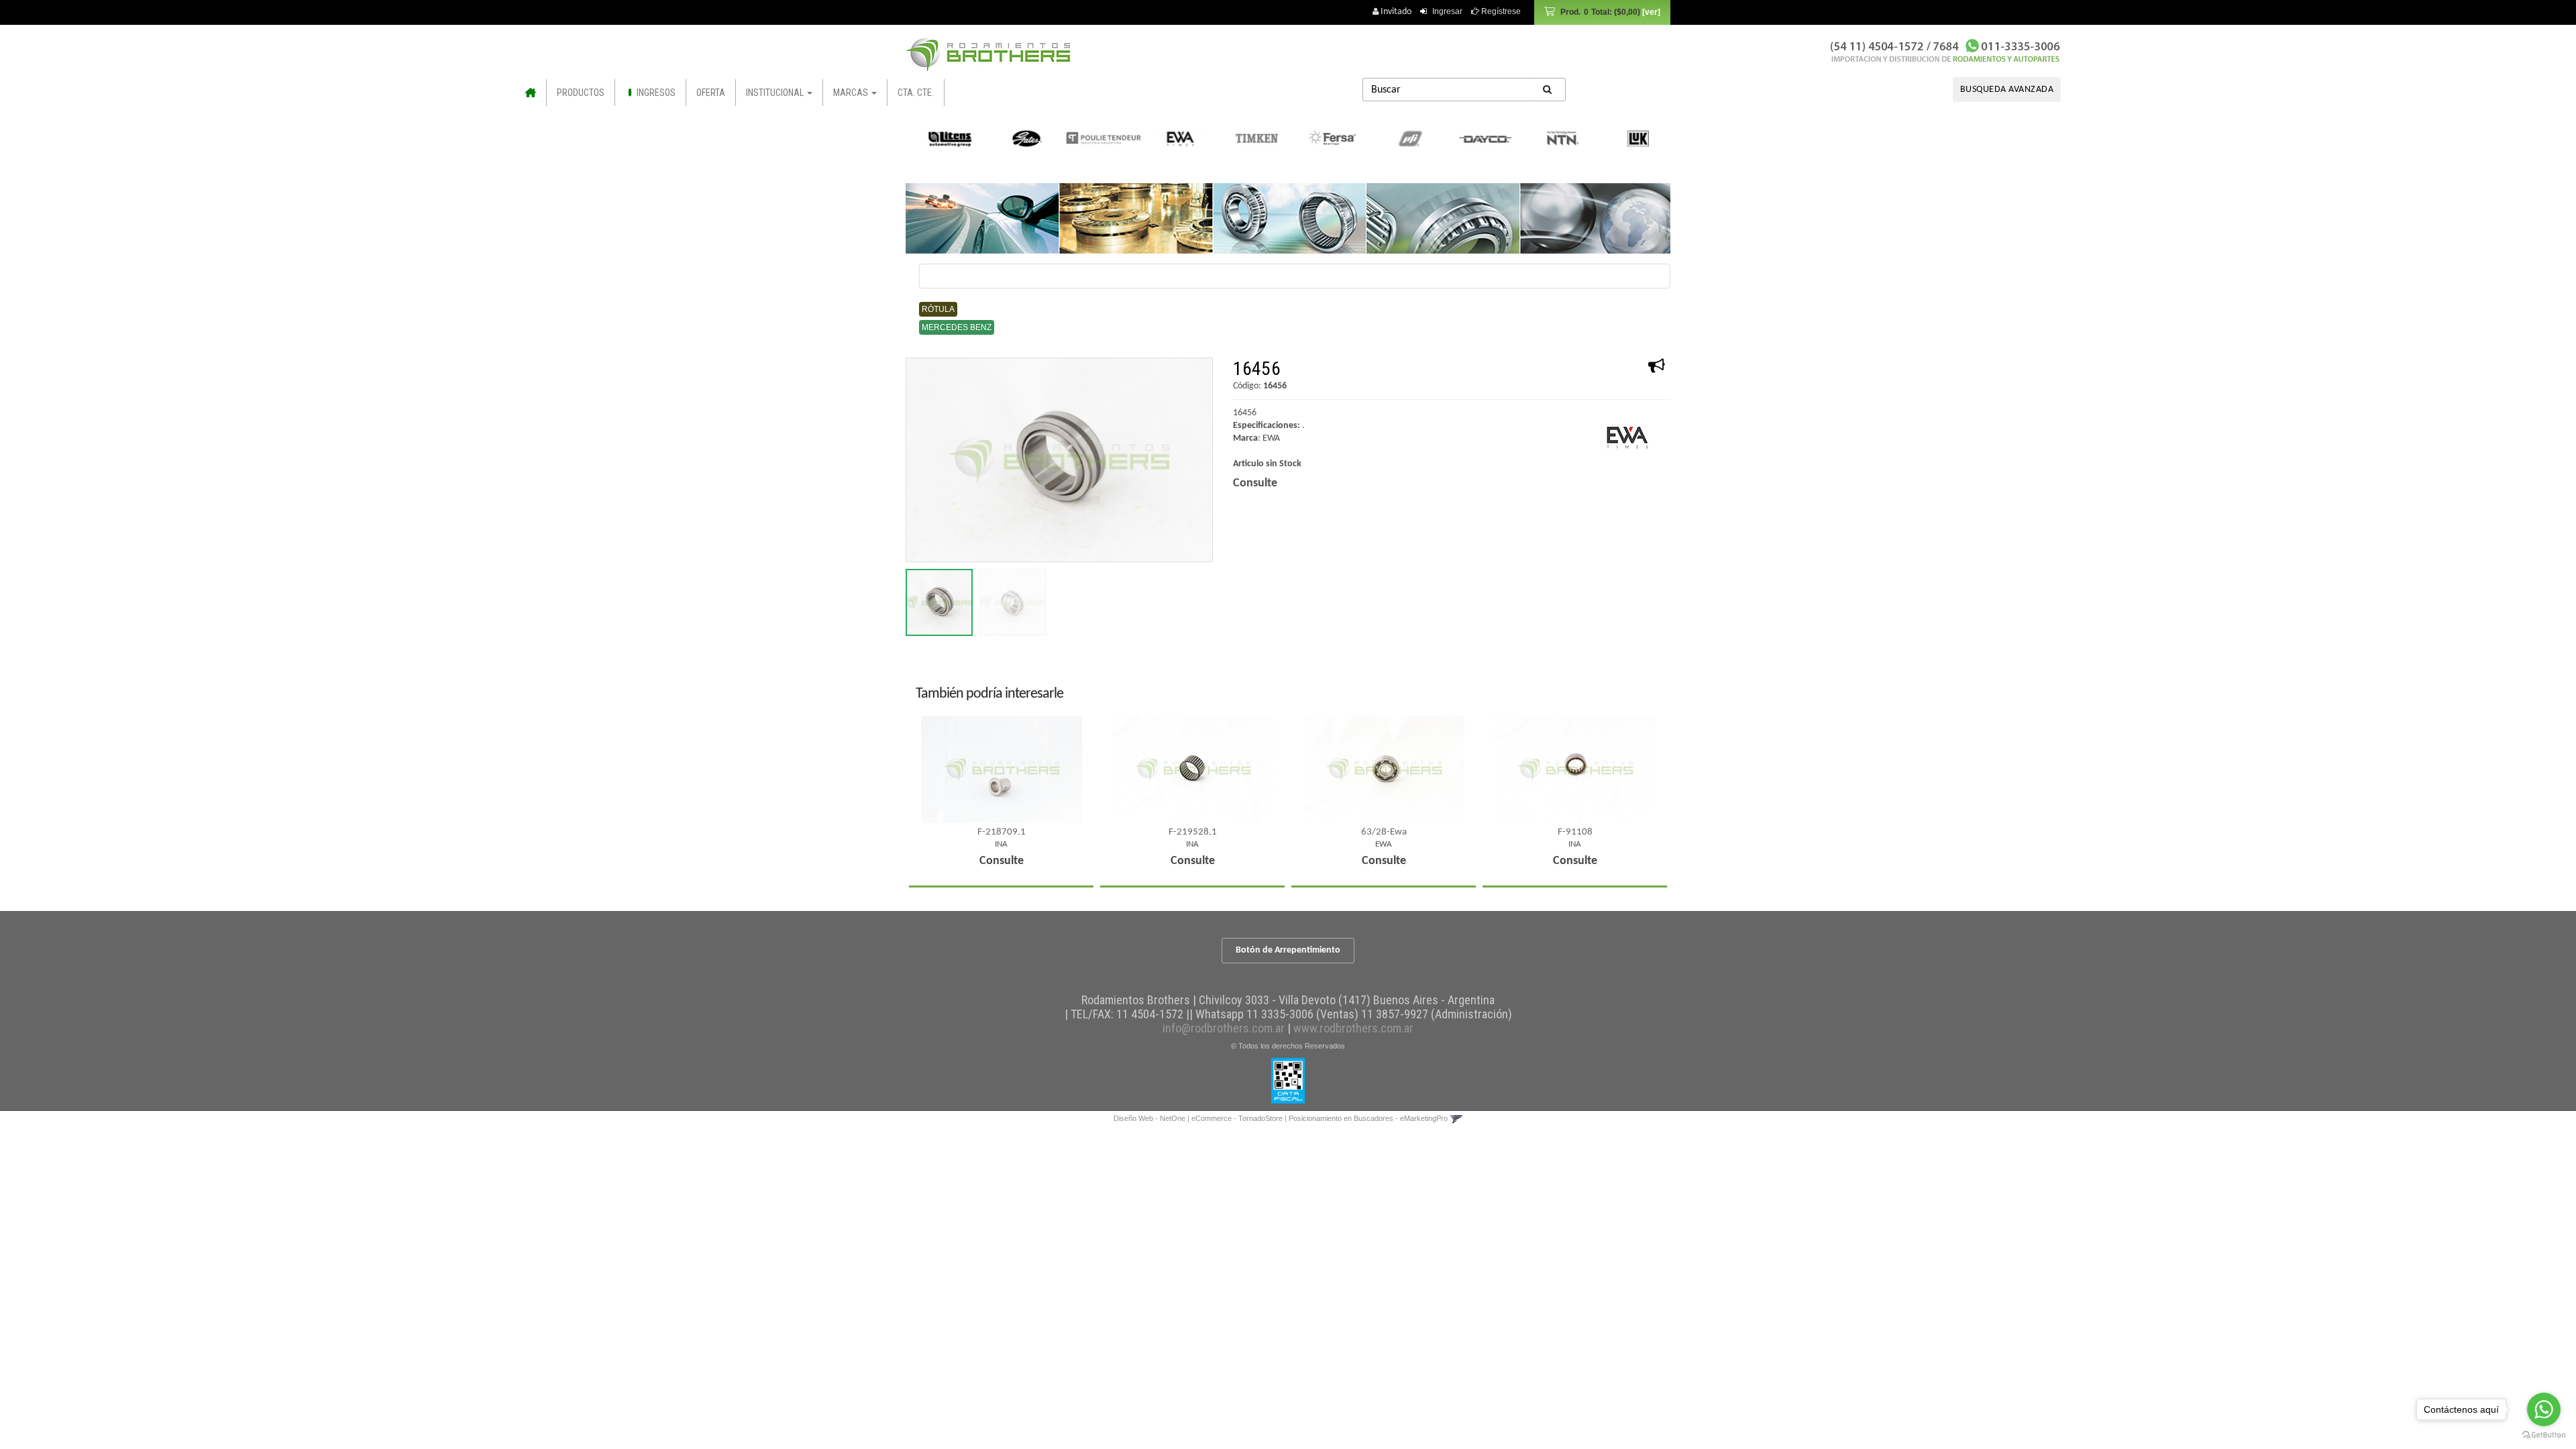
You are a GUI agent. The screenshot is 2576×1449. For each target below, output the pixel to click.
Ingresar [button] (1447, 11)
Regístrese (1500, 11)
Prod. (1600, 12)
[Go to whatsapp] (2544, 1409)
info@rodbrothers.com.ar (1224, 1028)
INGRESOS (655, 93)
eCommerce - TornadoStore (1237, 1118)
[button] (1456, 1118)
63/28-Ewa (1384, 832)
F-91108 (1575, 832)
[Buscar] (1548, 90)
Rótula (938, 309)
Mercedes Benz (957, 327)
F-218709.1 (1002, 832)
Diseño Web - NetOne (1149, 1118)
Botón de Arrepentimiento (1288, 950)
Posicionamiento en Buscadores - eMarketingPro (1368, 1118)
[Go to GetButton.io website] (2544, 1435)
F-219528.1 (1193, 832)
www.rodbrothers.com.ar (1353, 1028)
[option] (946, 138)
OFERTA (711, 93)
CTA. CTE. (916, 93)
